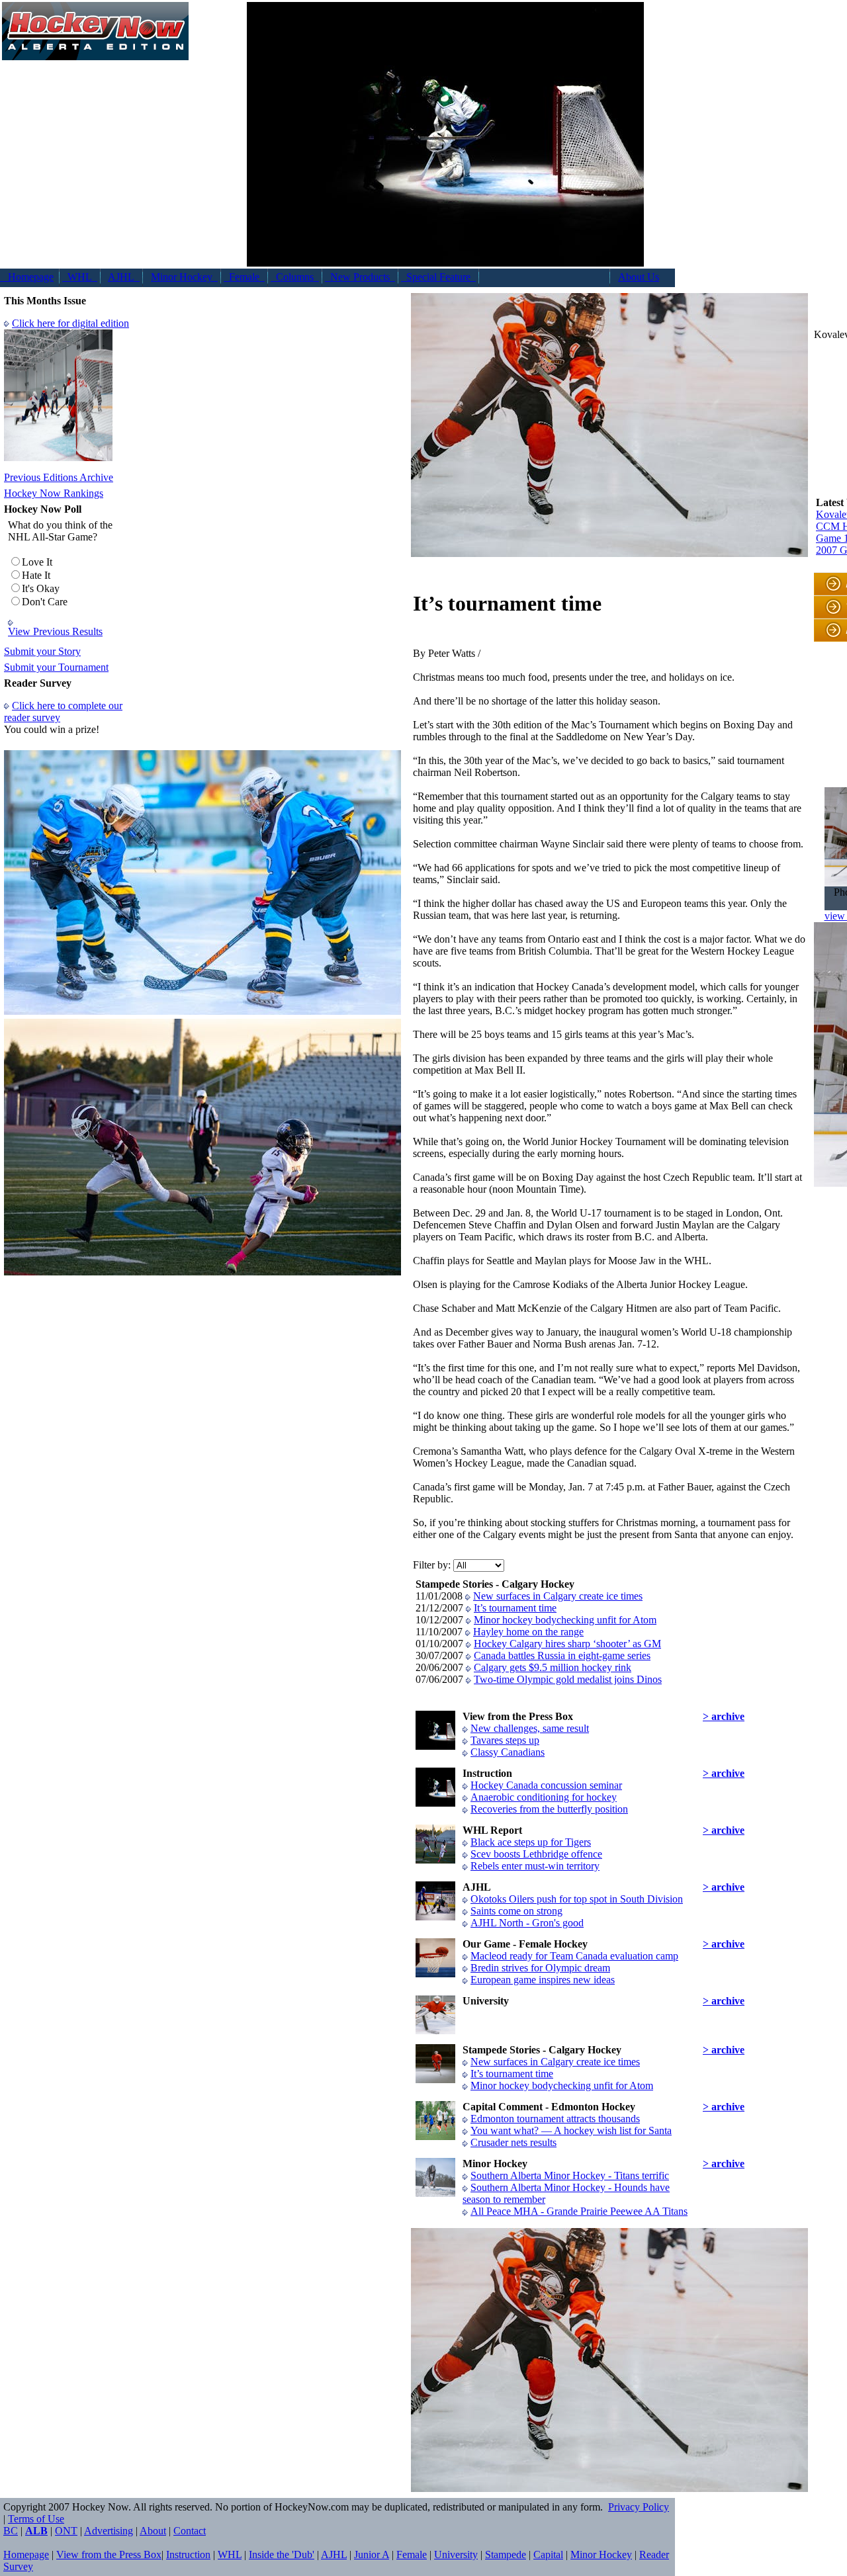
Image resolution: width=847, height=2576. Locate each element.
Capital (548, 2555)
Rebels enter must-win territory (535, 1866)
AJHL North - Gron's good (527, 1923)
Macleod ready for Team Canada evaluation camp (574, 1956)
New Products (360, 277)
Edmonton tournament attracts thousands (555, 2119)
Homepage (27, 277)
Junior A (372, 2555)
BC (11, 2531)
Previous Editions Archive (59, 477)
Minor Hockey (184, 277)
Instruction (188, 2555)
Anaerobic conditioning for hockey (544, 1797)
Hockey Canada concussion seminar (546, 1785)
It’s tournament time (515, 1608)
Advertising (109, 2531)
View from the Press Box (109, 2555)
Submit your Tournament (56, 667)
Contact (190, 2531)
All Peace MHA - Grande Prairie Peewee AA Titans (579, 2211)
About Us (639, 277)
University (456, 2555)
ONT (66, 2531)
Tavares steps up (505, 1740)
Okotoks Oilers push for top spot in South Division (577, 1899)
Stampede (506, 2555)
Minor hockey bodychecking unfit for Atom (565, 1620)
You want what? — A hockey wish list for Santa (571, 2130)
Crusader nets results (513, 2142)
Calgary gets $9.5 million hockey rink (553, 1667)
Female (244, 277)
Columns (295, 277)
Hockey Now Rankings (54, 493)
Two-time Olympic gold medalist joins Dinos (568, 1679)
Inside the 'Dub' (282, 2555)
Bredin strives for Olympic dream (540, 1968)
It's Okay (41, 588)
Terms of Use (36, 2519)
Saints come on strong (516, 1911)
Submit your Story (42, 651)
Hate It (36, 575)
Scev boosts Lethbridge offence (536, 1854)
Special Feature (438, 277)
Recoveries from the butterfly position (549, 1809)
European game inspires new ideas (543, 1980)
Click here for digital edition (70, 323)
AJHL (124, 277)
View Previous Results (55, 631)
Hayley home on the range (528, 1632)
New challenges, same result (530, 1728)
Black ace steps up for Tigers (531, 1842)
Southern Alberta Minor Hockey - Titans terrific (570, 2175)
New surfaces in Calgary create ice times (558, 1596)
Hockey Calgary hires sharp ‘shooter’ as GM (567, 1644)
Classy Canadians (508, 1752)
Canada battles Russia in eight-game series (562, 1655)
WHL (80, 277)
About (153, 2531)
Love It (37, 562)
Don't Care (45, 602)
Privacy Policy (639, 2507)
